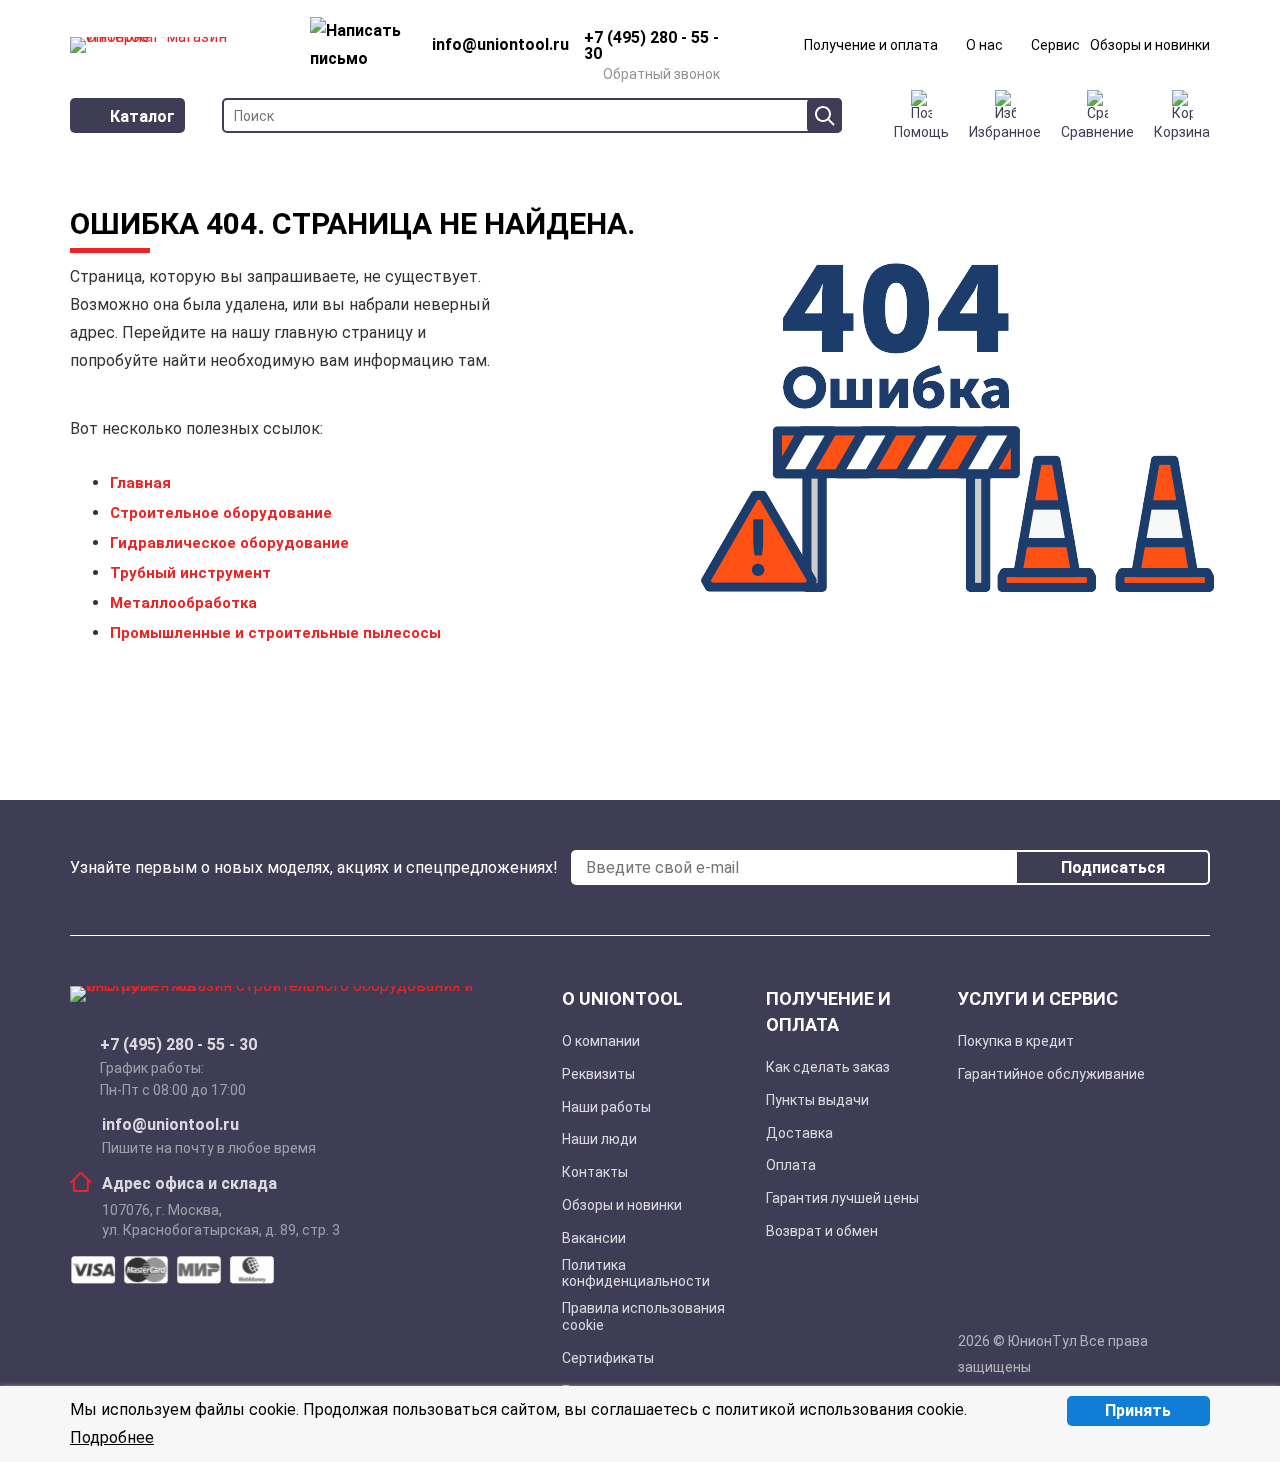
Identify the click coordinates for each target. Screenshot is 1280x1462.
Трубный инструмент (190, 573)
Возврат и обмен (822, 1231)
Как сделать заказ (828, 1067)
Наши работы (606, 1107)
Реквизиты (598, 1074)
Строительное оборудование (221, 513)
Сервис (1055, 45)
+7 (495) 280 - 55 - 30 (178, 1045)
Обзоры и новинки (1150, 45)
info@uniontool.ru (170, 1125)
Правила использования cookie (643, 1316)
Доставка (799, 1133)
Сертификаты (608, 1358)
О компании (601, 1041)
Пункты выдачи (817, 1100)
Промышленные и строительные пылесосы (275, 633)
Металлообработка (183, 603)
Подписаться (1113, 867)
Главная (140, 483)
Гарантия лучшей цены (842, 1198)
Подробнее (112, 1437)
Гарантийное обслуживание (1051, 1074)
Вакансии (594, 1238)
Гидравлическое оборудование (229, 543)
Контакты (595, 1172)
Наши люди (599, 1139)
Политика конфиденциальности (636, 1273)
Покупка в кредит (1016, 1041)
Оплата (791, 1165)
